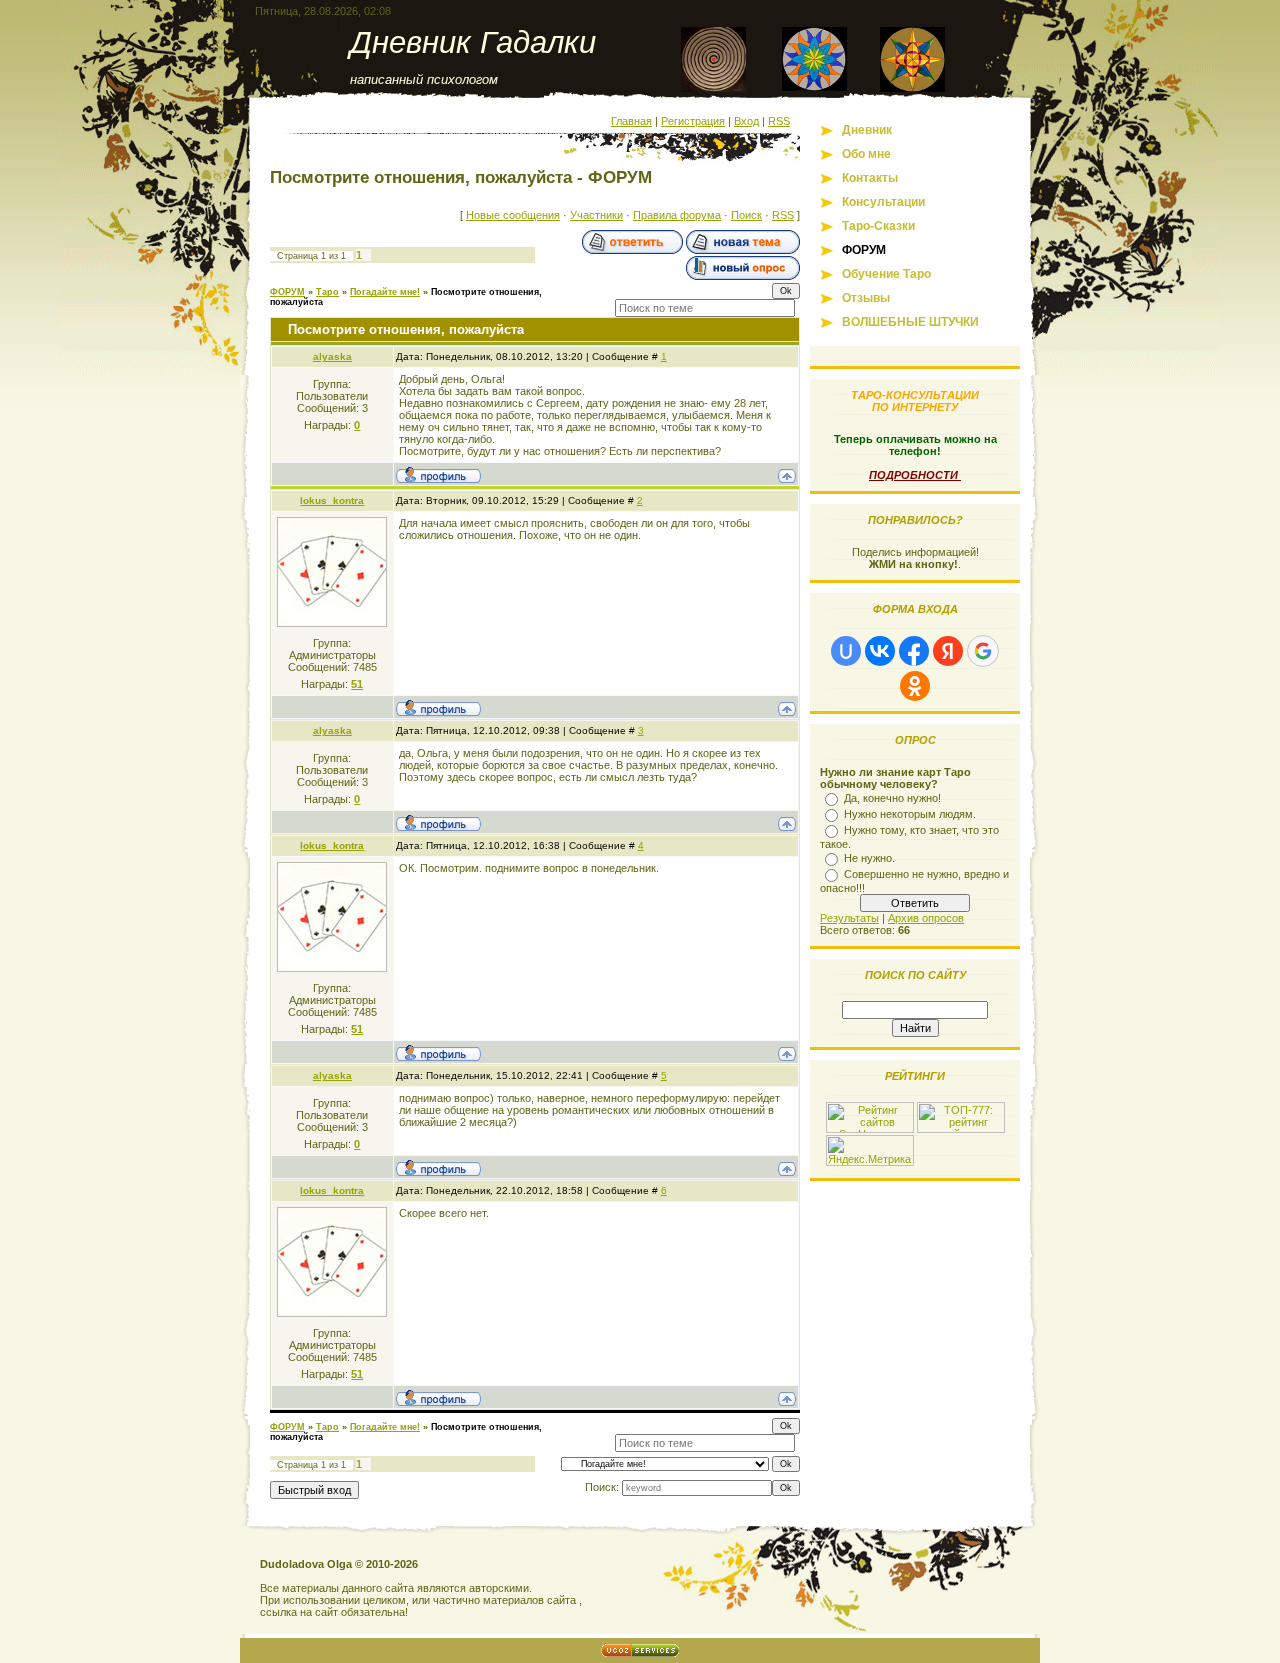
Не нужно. (869, 858)
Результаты (849, 918)
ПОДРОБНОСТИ (915, 475)
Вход (746, 121)
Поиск (746, 215)
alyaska (332, 356)
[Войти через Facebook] (914, 651)
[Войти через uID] (846, 651)
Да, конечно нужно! (892, 798)
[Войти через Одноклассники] (915, 686)
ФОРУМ (287, 292)
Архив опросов (926, 918)
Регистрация (693, 121)
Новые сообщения (513, 215)
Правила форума (677, 215)
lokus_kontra (332, 500)
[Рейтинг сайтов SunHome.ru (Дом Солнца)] (870, 1129)
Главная (631, 121)
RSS (779, 121)
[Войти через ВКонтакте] (880, 651)
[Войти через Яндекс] (948, 651)
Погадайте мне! (385, 292)
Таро (327, 292)
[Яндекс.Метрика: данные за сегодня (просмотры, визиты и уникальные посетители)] (870, 1150)
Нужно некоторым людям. (910, 814)
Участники (596, 215)
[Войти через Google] (983, 651)
